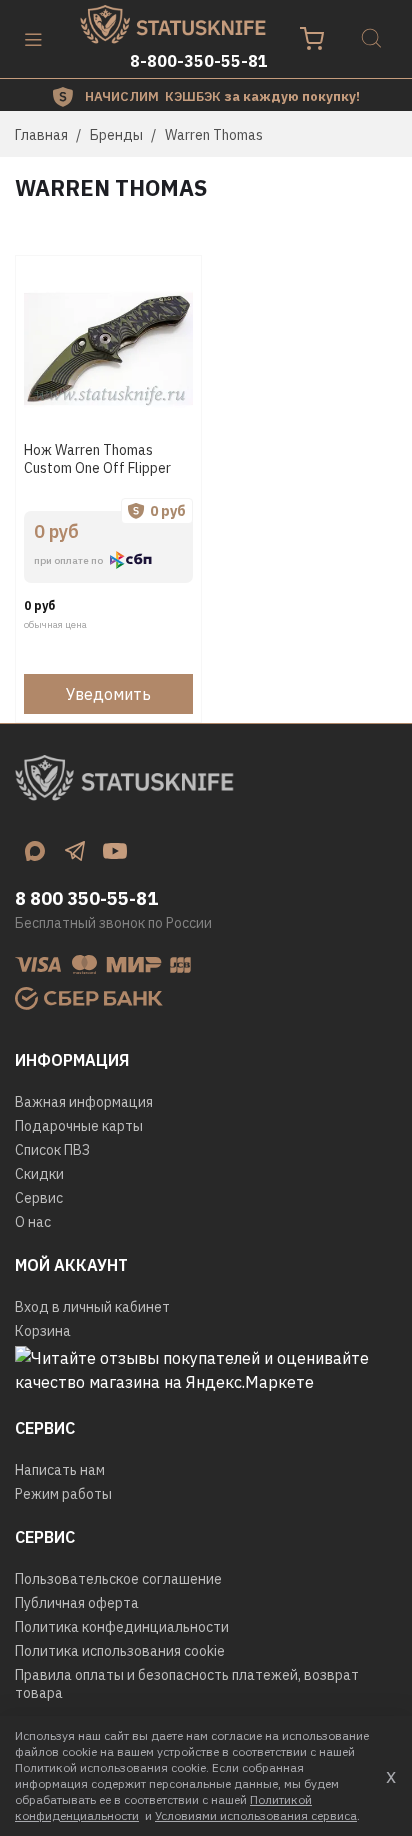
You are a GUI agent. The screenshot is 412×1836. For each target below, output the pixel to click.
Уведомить (108, 694)
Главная (41, 135)
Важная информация (84, 1102)
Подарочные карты (79, 1126)
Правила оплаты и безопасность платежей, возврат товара (187, 1684)
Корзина (43, 1331)
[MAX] (35, 851)
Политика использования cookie (120, 1651)
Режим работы (63, 1494)
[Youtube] (115, 851)
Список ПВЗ (52, 1150)
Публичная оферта (77, 1603)
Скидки (39, 1174)
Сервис (39, 1198)
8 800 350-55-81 (86, 898)
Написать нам (60, 1470)
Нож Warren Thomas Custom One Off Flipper (97, 459)
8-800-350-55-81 (199, 61)
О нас (33, 1222)
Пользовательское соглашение (118, 1579)
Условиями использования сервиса (256, 1815)
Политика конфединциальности (122, 1627)
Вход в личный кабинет (92, 1307)
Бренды (116, 135)
